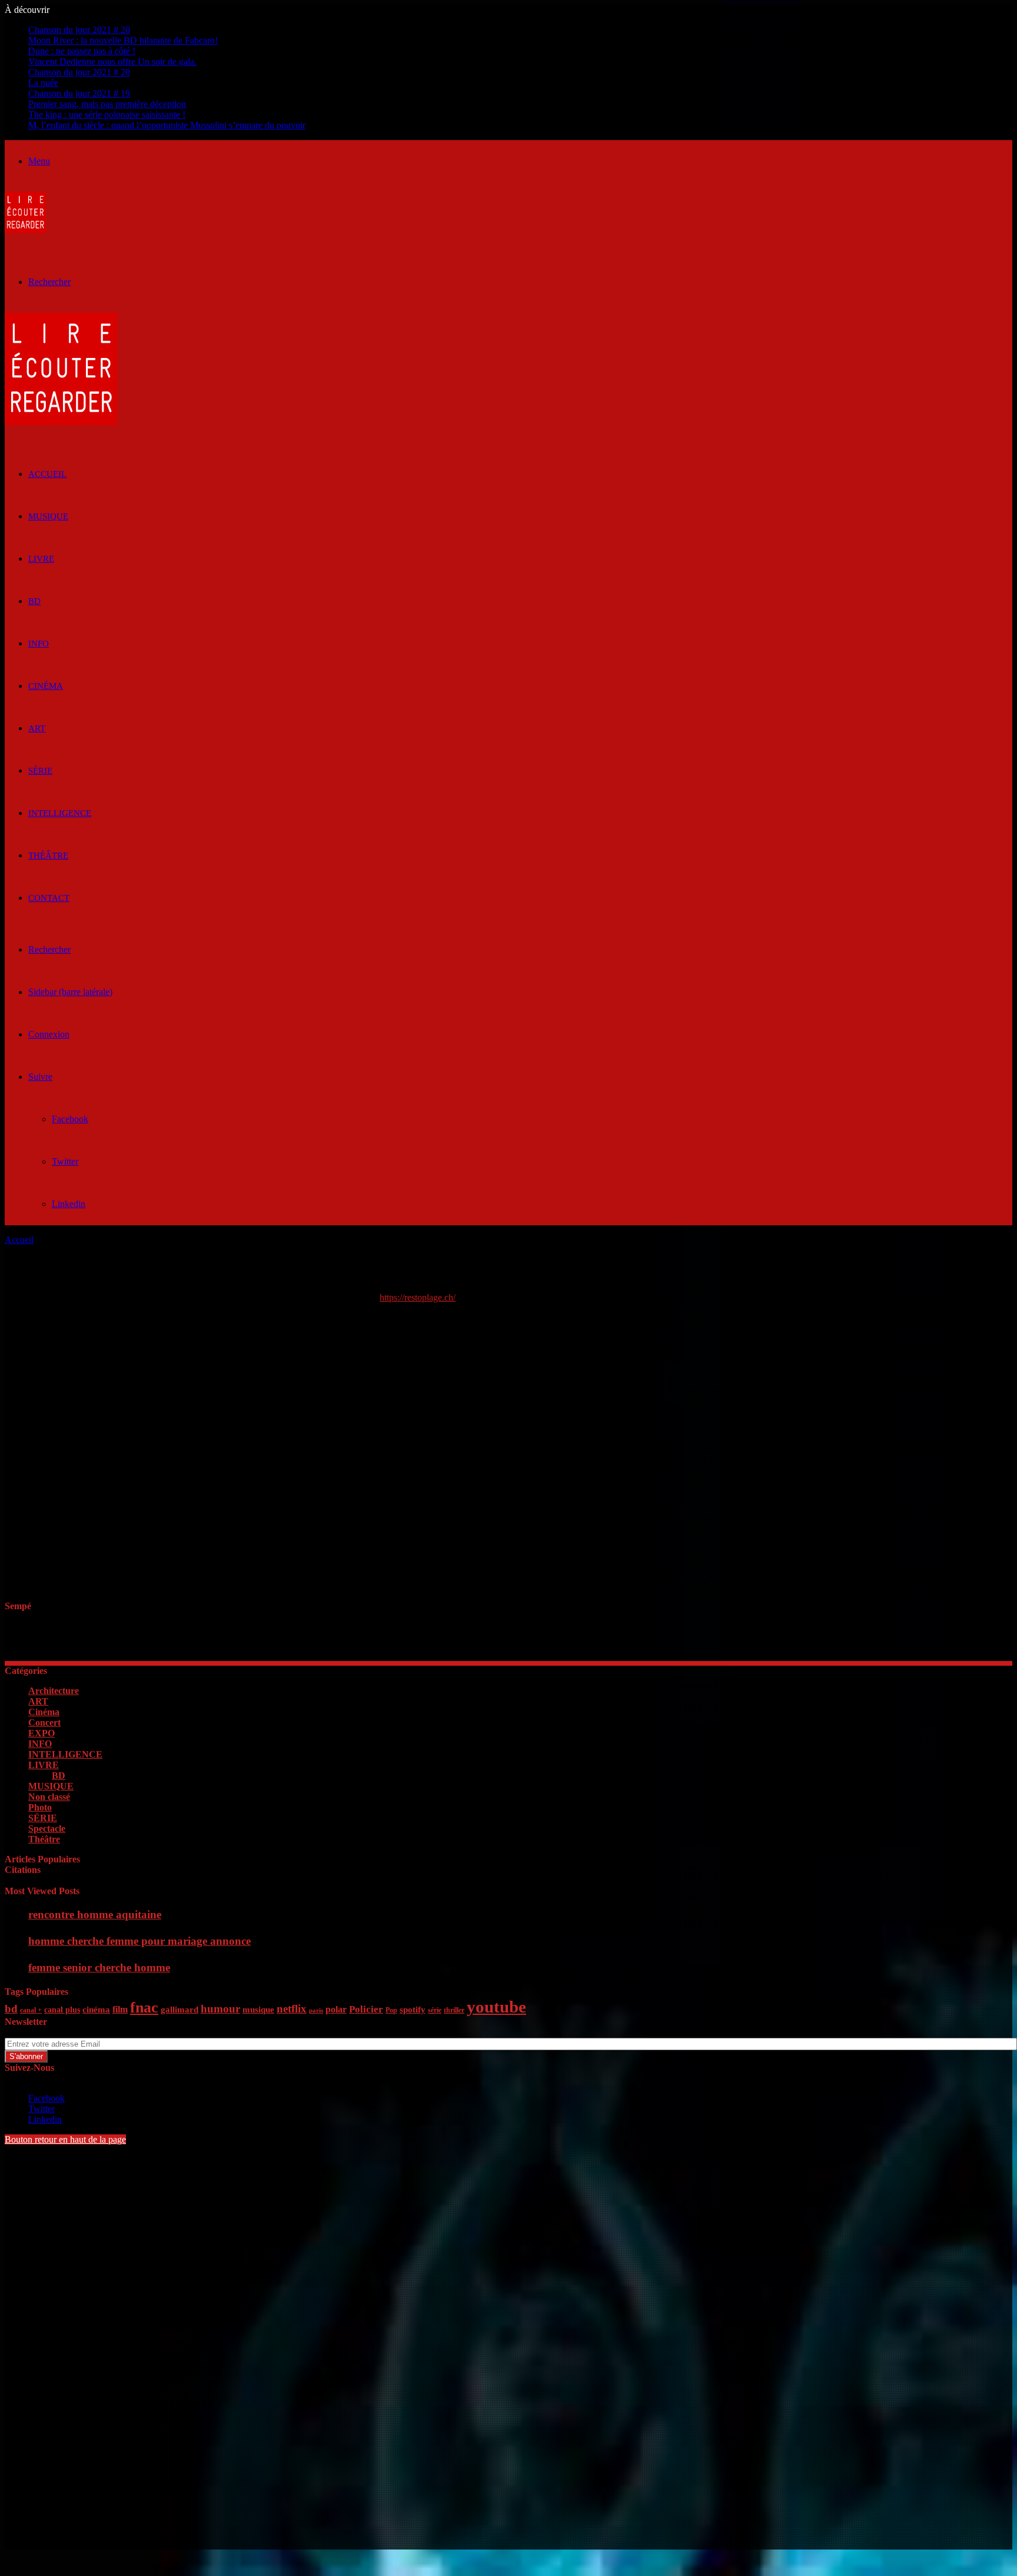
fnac (144, 2008)
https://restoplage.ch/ (418, 1297)
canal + (31, 2010)
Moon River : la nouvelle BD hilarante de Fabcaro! (123, 40)
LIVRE (41, 559)
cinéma (96, 2010)
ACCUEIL (47, 474)
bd (11, 2009)
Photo (40, 1807)
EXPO (41, 1733)
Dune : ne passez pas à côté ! (82, 51)
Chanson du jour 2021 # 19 (79, 93)
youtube (496, 2007)
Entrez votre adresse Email (54, 2032)
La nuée (43, 83)
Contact (49, 898)
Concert (44, 1723)
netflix (292, 2009)
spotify (413, 2010)
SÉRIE (40, 771)
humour (220, 2009)
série (435, 2010)
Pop (391, 2010)
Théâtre (48, 856)
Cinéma (46, 686)
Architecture (54, 1691)
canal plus (62, 2010)
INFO (39, 644)
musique (258, 2010)
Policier (366, 2009)
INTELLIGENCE (60, 813)
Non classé (49, 1797)
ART (37, 728)
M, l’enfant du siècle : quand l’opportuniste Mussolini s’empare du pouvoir (167, 125)
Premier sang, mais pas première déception (107, 104)
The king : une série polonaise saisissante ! (107, 115)
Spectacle (47, 1829)
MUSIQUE (48, 516)
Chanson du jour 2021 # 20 (79, 30)
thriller (454, 2010)
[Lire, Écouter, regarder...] (25, 230)
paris (316, 2010)
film (120, 2009)
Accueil (19, 1240)
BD (34, 601)
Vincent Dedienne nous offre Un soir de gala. (112, 62)
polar (336, 2009)
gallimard (180, 2010)
